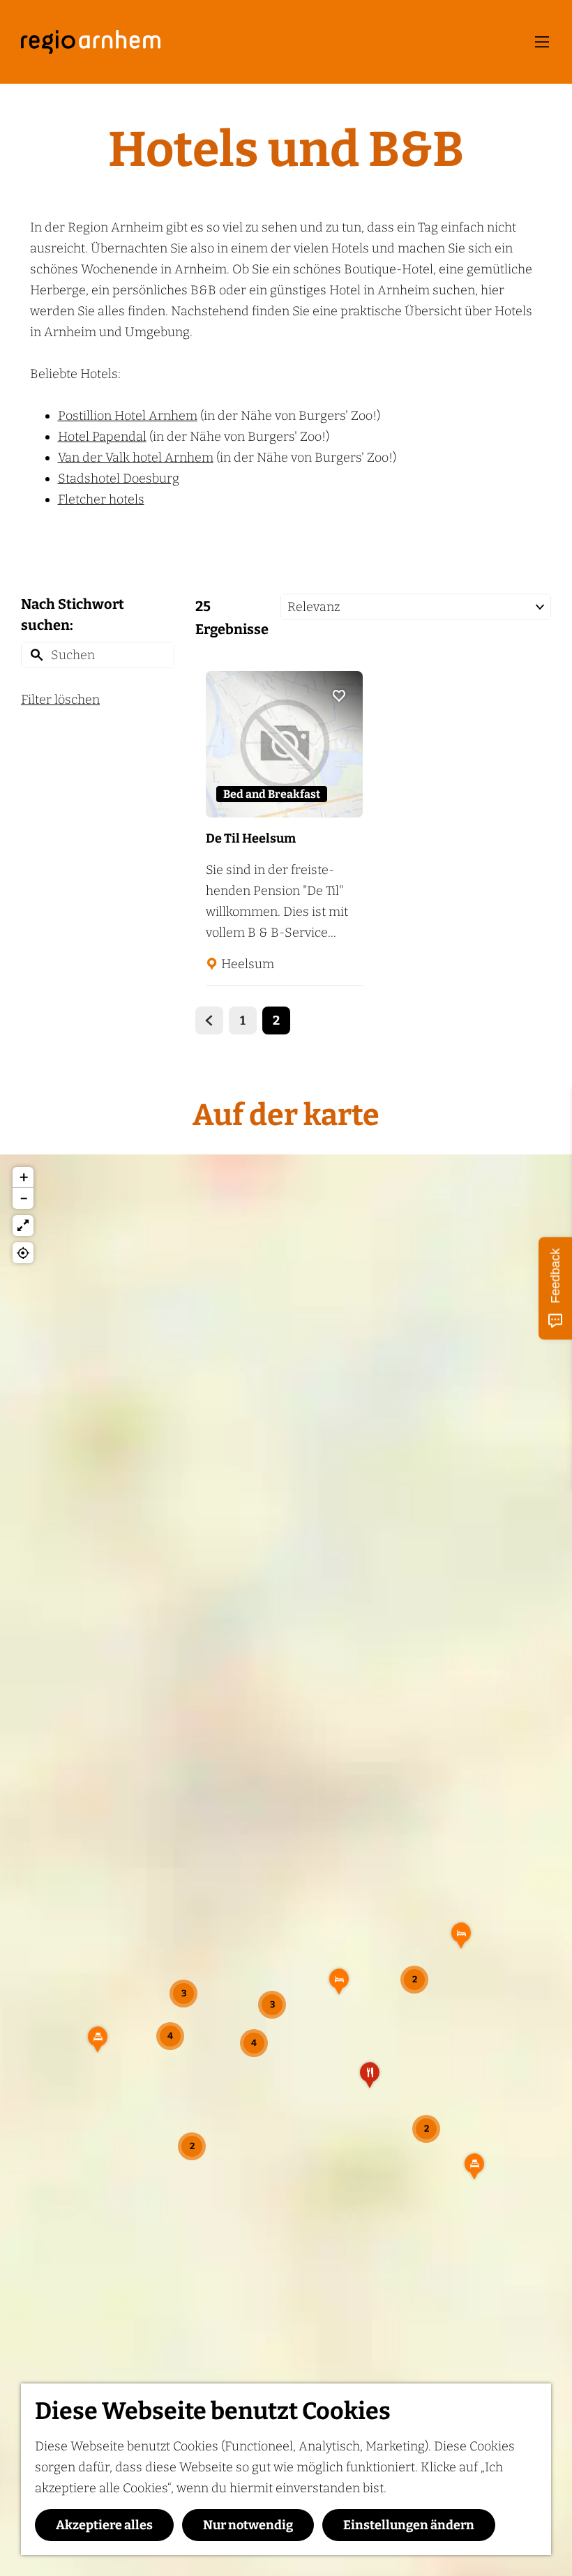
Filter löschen (60, 700)
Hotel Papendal (102, 437)
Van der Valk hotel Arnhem (136, 458)
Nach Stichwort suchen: (73, 615)
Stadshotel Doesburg (119, 479)
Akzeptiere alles (104, 2525)
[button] (339, 1987)
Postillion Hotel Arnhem (128, 416)
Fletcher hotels (101, 499)
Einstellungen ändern (409, 2525)
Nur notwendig (248, 2525)
